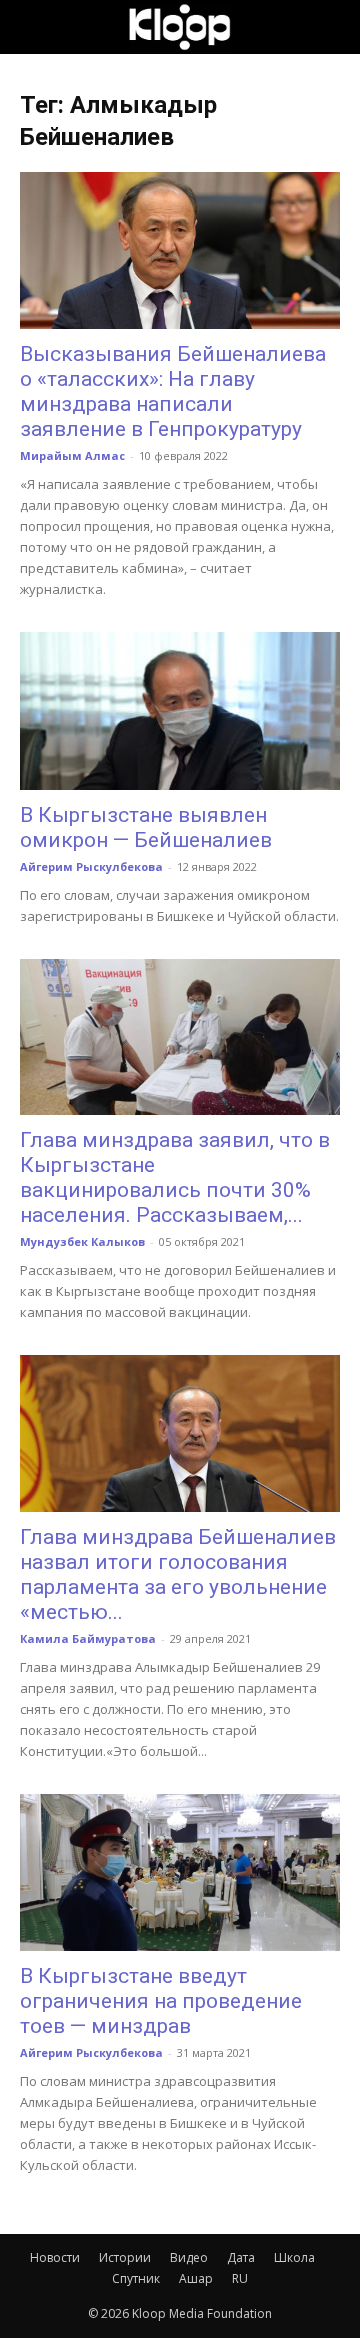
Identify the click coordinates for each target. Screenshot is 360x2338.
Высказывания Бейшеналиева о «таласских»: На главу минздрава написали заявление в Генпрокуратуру (173, 391)
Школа (294, 2257)
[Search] (332, 27)
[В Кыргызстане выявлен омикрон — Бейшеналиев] (180, 711)
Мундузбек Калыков (82, 1241)
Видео (189, 2257)
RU (240, 2278)
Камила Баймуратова (88, 1638)
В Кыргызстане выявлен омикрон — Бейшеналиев (146, 827)
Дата (241, 2257)
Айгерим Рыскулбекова (91, 866)
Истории (125, 2257)
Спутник (136, 2278)
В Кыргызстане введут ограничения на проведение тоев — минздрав (161, 2001)
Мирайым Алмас (72, 455)
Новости (55, 2257)
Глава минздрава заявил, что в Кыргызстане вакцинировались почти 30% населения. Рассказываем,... (175, 1177)
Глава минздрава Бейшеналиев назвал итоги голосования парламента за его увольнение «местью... (178, 1574)
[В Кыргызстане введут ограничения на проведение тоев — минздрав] (180, 1872)
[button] (34, 27)
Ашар (196, 2278)
